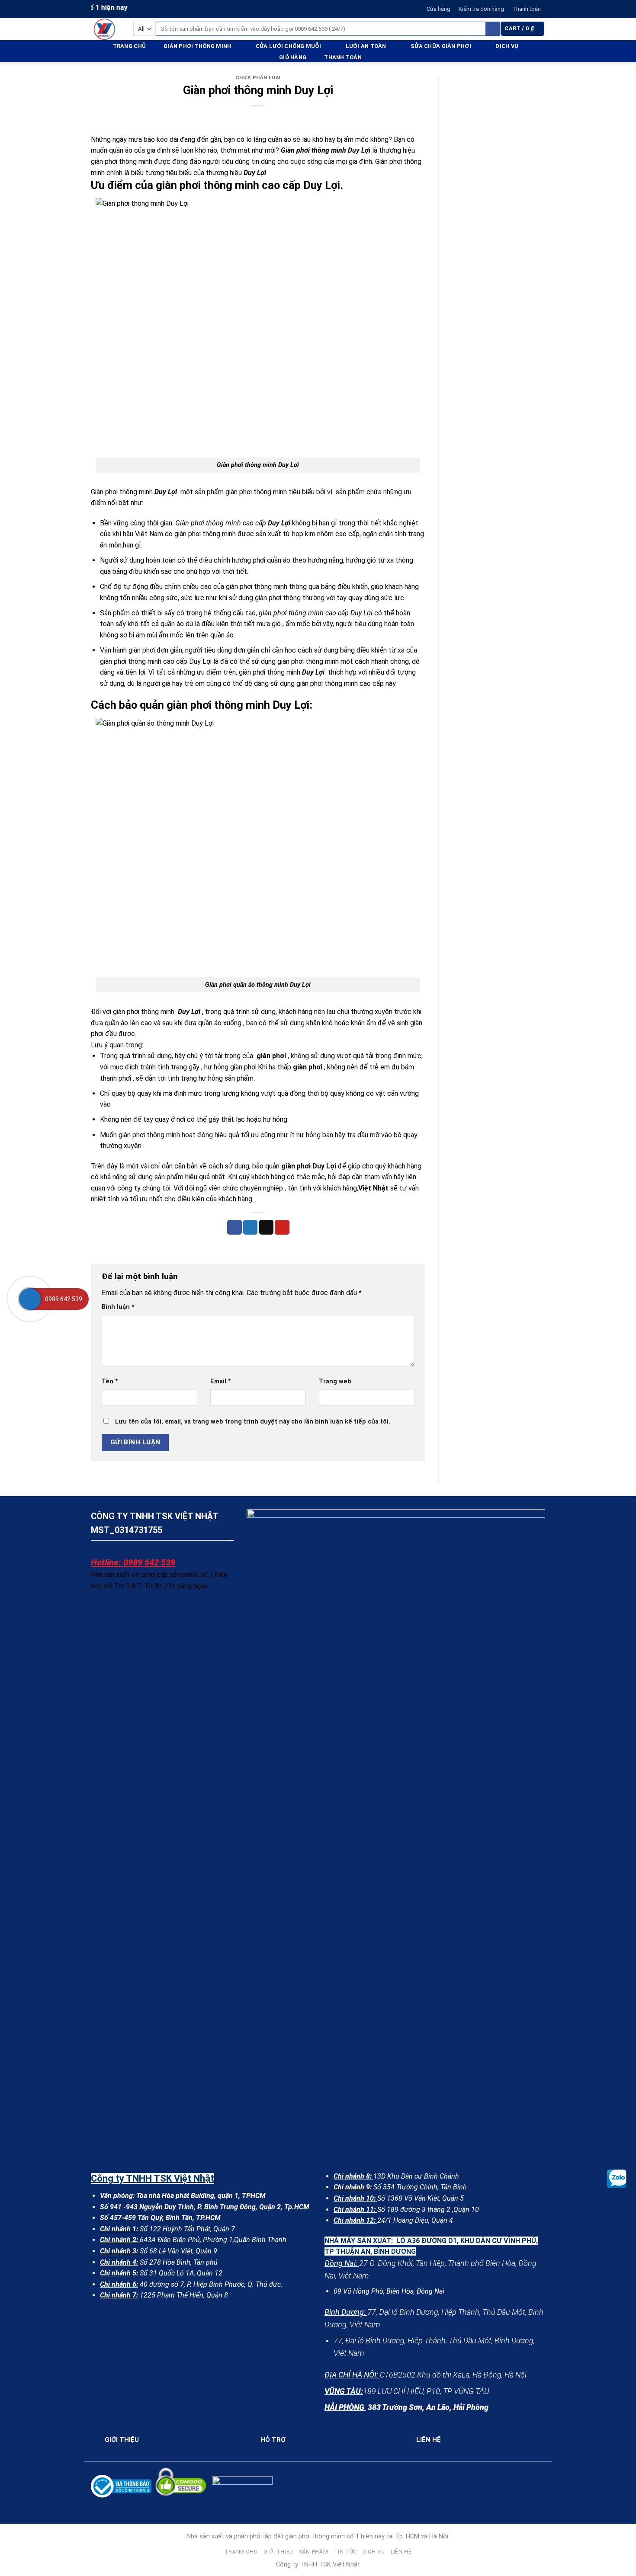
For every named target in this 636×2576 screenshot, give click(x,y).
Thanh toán (527, 9)
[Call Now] (30, 1299)
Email (221, 1381)
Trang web (335, 1381)
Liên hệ (401, 2552)
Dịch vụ (507, 46)
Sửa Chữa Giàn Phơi (441, 46)
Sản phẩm (313, 2552)
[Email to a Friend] (267, 1227)
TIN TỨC (345, 2552)
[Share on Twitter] (251, 1227)
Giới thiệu (278, 2552)
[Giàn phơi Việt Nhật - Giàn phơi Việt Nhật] (106, 29)
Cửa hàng (438, 9)
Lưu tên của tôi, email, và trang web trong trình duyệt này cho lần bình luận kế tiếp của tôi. (253, 1422)
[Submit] (493, 29)
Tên (110, 1381)
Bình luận (118, 1307)
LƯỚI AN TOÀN (366, 46)
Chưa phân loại (258, 78)
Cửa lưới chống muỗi (288, 46)
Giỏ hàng (293, 57)
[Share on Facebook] (234, 1227)
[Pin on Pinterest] (282, 1227)
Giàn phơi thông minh (197, 46)
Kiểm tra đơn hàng (481, 9)
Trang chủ (129, 46)
